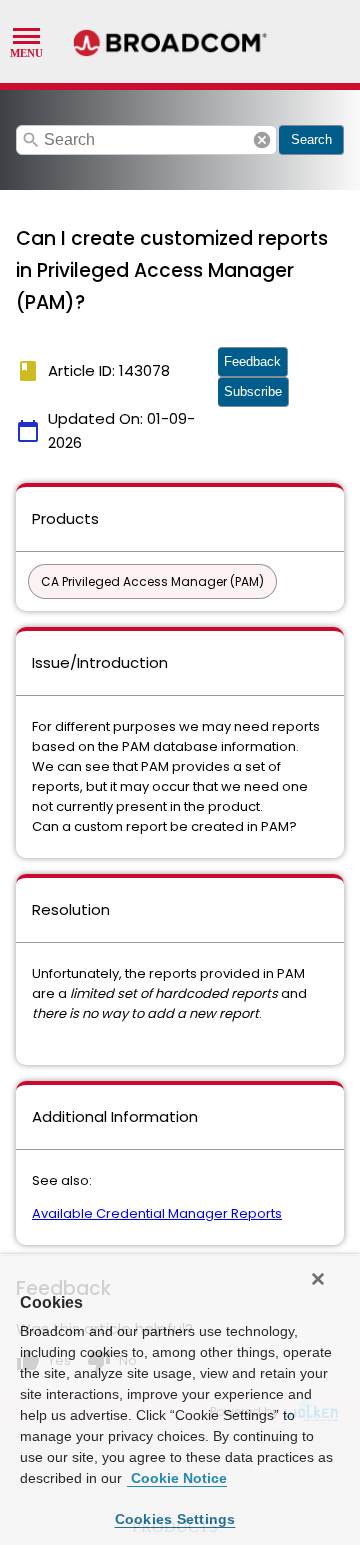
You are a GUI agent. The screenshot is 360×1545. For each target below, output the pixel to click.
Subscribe (253, 391)
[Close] (318, 1279)
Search (311, 139)
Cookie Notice (177, 1478)
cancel (262, 140)
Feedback (252, 361)
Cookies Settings (175, 1519)
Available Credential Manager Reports (157, 1213)
